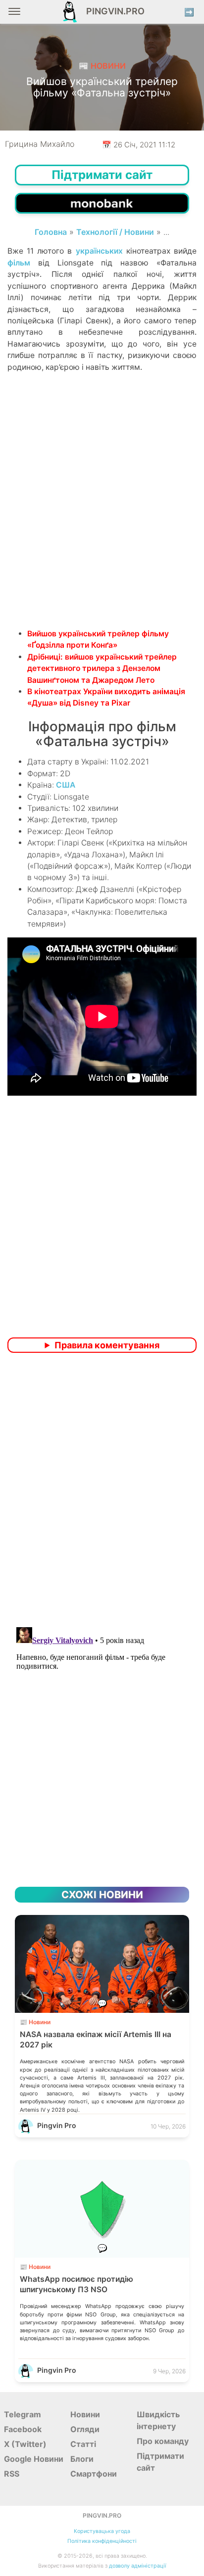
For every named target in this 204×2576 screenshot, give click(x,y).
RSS (12, 2474)
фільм (19, 263)
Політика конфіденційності (102, 2541)
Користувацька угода (102, 2531)
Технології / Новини (115, 232)
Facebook (23, 2429)
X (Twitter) (25, 2444)
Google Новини (34, 2459)
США (66, 785)
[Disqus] (102, 1491)
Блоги (82, 2459)
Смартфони (94, 2474)
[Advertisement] (102, 517)
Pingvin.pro (112, 11)
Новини (85, 2414)
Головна (51, 232)
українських (99, 251)
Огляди (85, 2429)
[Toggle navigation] (14, 15)
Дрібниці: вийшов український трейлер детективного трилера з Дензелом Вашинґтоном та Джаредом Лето (102, 668)
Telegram (23, 2414)
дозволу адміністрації (138, 2566)
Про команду (163, 2441)
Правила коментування (107, 1345)
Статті (83, 2444)
